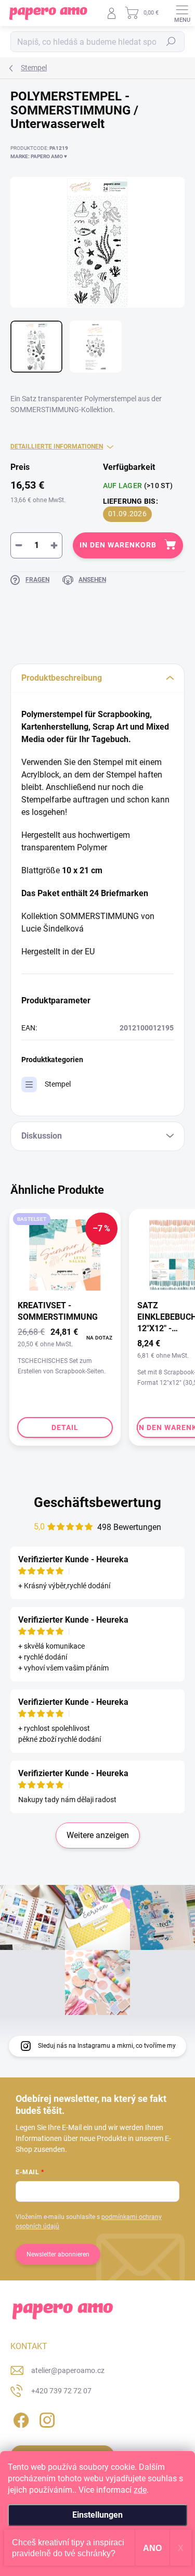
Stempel (58, 1084)
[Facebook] (19, 2419)
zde (140, 2490)
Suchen (171, 42)
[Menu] (182, 13)
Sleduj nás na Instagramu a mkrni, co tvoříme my (107, 2046)
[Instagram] (45, 2419)
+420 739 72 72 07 (61, 2391)
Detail (65, 1427)
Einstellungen (97, 2515)
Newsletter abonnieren (58, 2254)
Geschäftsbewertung (97, 1502)
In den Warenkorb (118, 545)
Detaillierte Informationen (57, 447)
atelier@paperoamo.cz (68, 2370)
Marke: (39, 156)
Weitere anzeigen (98, 1835)
